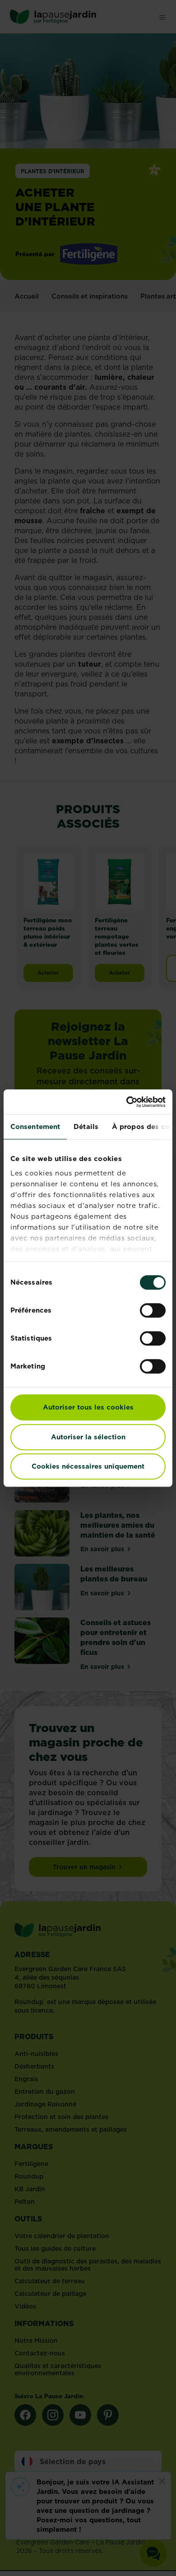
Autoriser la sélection (88, 1437)
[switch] (153, 1310)
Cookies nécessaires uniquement (88, 1466)
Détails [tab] (86, 1127)
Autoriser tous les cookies (88, 1407)
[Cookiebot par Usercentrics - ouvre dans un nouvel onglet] (127, 1102)
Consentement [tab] (35, 1127)
